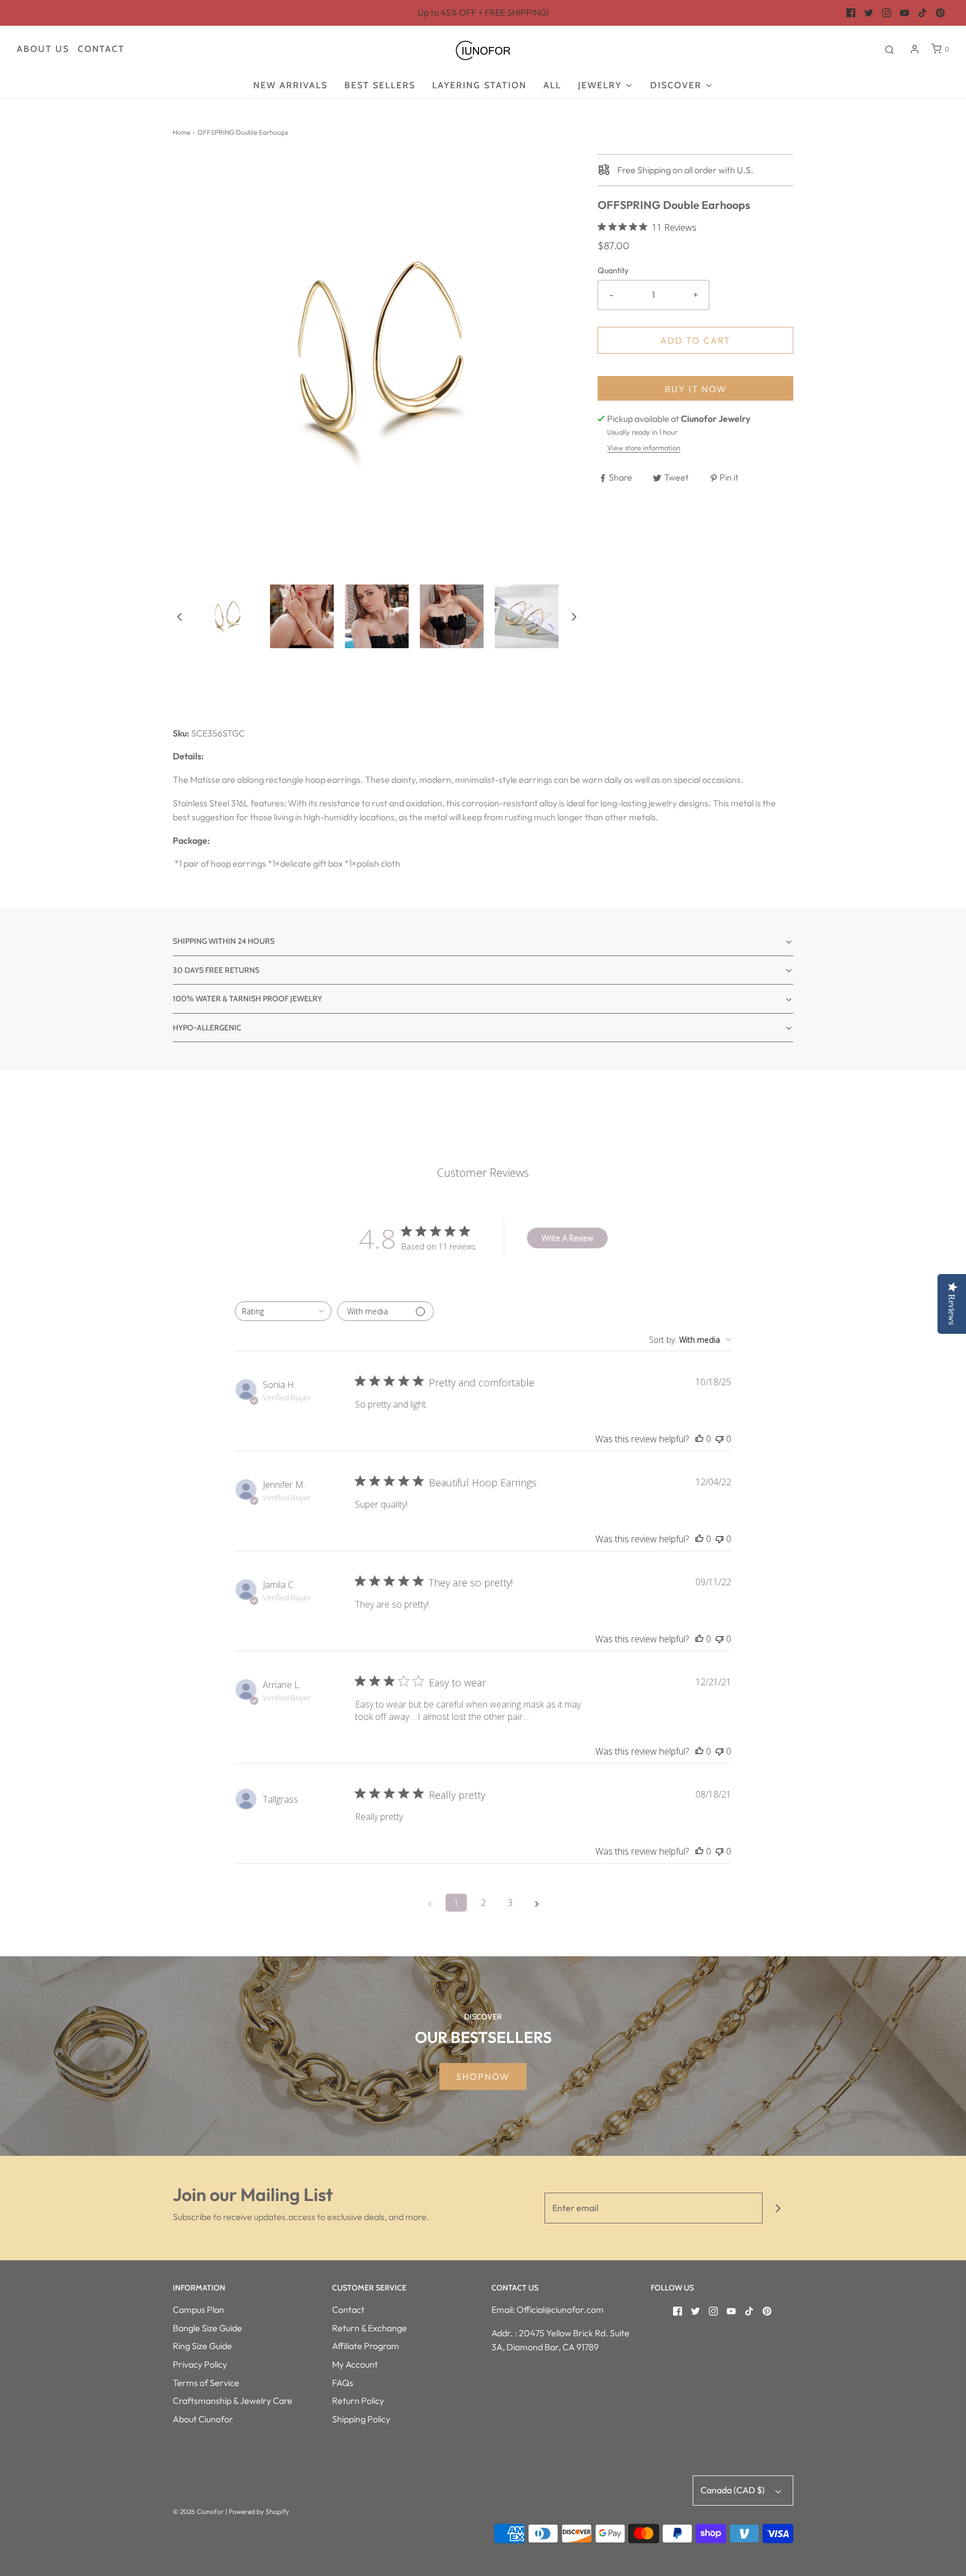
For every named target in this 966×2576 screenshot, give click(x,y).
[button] (179, 616)
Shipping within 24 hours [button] (224, 941)
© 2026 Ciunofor (198, 2511)
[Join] (778, 2208)
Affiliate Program (366, 2346)
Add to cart (695, 340)
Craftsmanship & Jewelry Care (233, 2401)
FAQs (343, 2383)
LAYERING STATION (479, 85)
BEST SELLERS (380, 85)
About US (43, 49)
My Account (355, 2364)
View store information (644, 448)
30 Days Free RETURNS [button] (216, 970)
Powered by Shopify (259, 2511)
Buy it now (696, 389)
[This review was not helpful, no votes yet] (719, 1439)
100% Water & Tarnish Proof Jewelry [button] (247, 999)
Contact (101, 49)
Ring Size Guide (202, 2346)
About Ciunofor (203, 2419)
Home (181, 132)
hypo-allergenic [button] (207, 1028)
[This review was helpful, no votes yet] (699, 1439)
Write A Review (567, 1238)
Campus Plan (198, 2309)
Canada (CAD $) (733, 2490)
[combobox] (283, 1311)
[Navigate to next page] (537, 1903)
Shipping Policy (361, 2419)
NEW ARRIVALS (290, 85)
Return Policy (358, 2401)
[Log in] (915, 49)
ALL (552, 85)
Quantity (613, 270)
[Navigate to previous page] (429, 1903)
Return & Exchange (370, 2328)
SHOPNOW (483, 2076)
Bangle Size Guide (207, 2328)
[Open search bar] (889, 49)
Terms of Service (206, 2383)
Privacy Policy (200, 2364)
